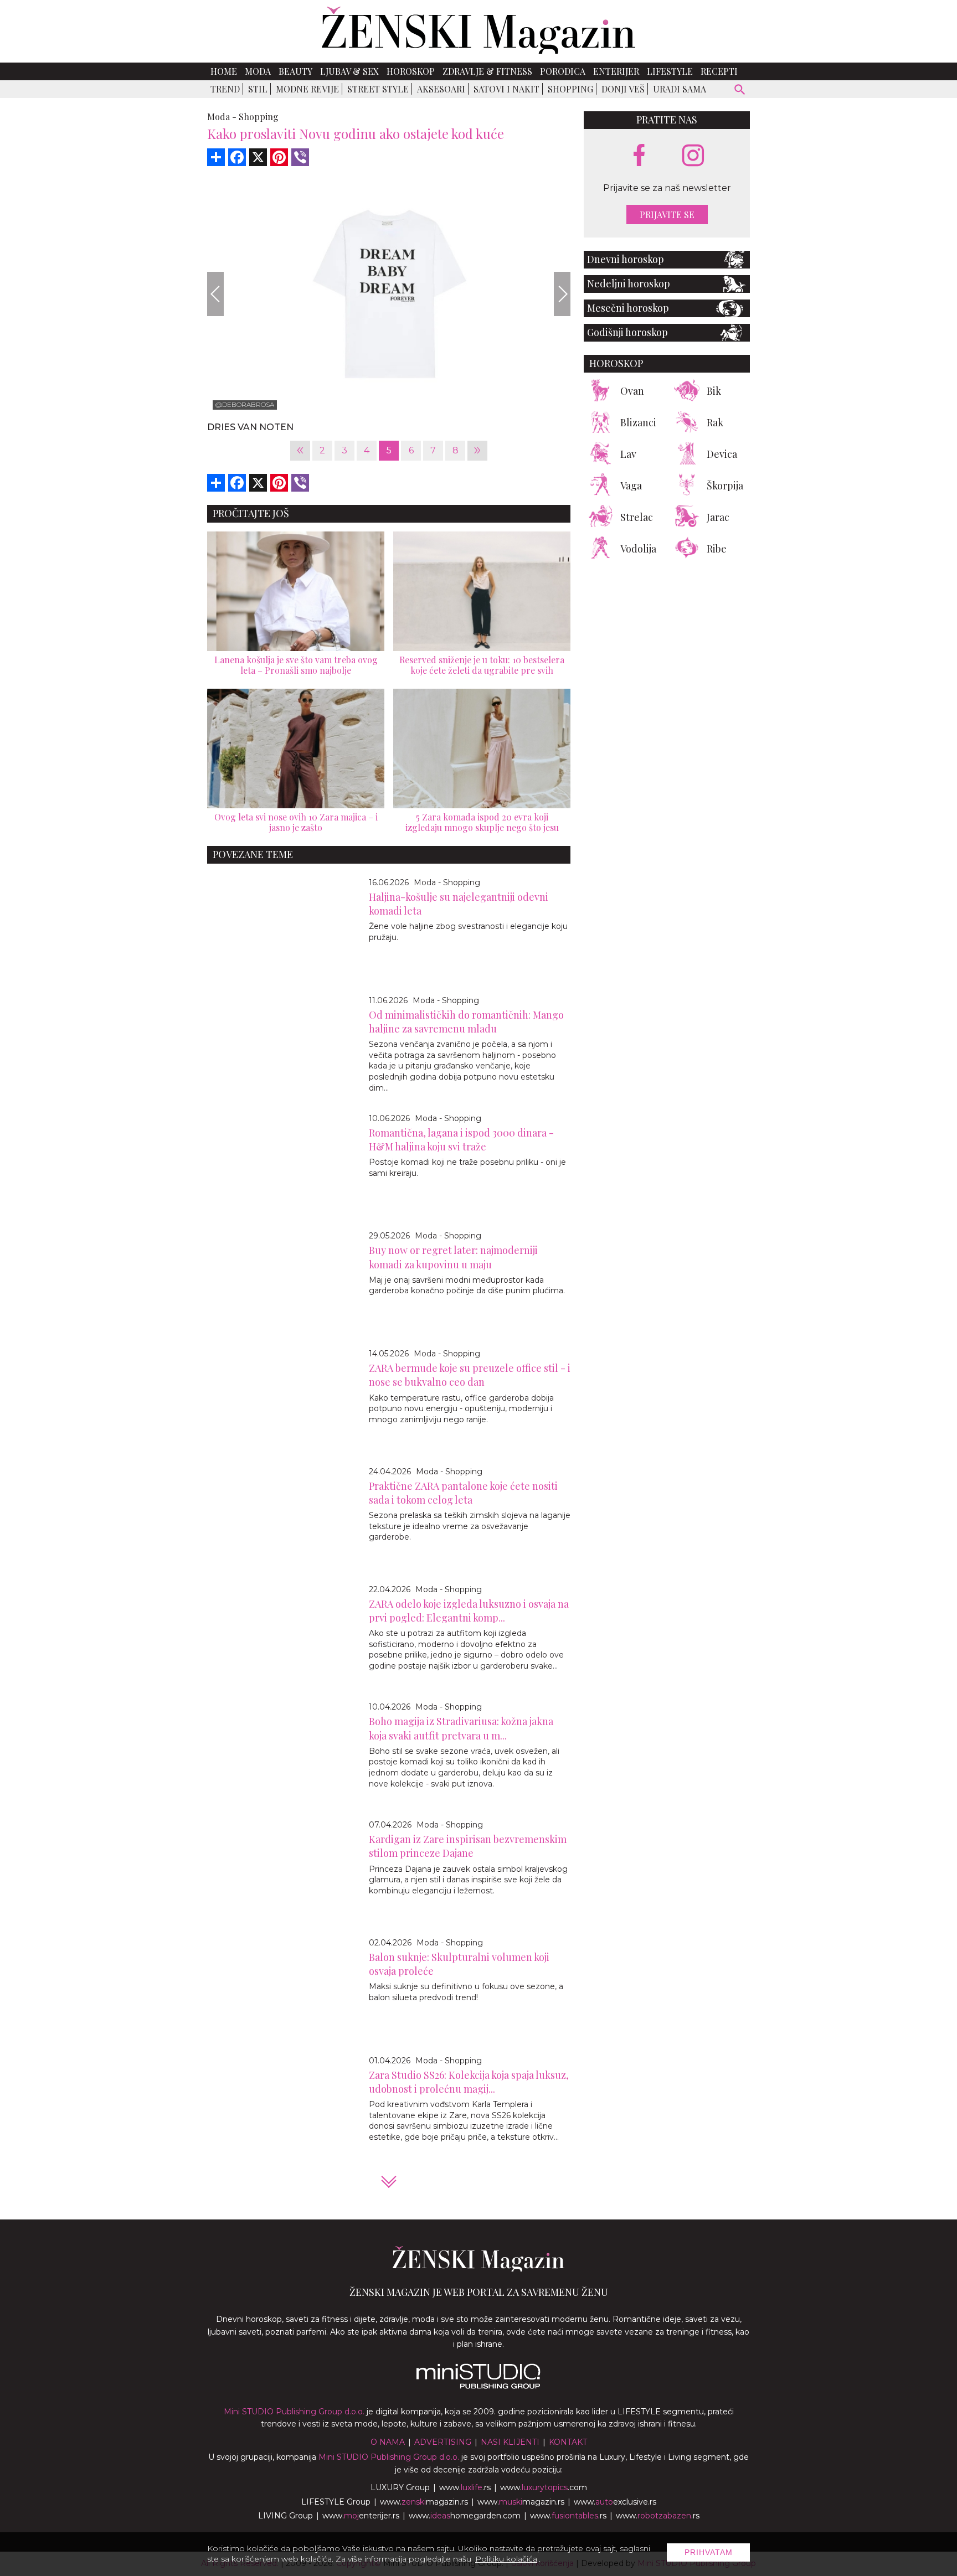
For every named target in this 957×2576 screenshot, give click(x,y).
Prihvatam (709, 2552)
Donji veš (623, 89)
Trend (225, 89)
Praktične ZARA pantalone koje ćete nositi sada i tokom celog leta (463, 1493)
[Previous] (215, 294)
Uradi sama (680, 89)
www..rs (465, 2487)
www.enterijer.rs (361, 2516)
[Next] (562, 294)
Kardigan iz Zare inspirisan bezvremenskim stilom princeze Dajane (468, 1846)
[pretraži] (740, 91)
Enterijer (616, 71)
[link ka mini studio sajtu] (478, 2386)
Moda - (222, 117)
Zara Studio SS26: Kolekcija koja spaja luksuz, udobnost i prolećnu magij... (469, 2082)
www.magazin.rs (424, 2502)
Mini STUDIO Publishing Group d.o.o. (294, 2412)
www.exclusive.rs (615, 2502)
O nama (388, 2442)
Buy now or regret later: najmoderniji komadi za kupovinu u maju (453, 1257)
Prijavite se (667, 215)
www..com (544, 2487)
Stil (258, 89)
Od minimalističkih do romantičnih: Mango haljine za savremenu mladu (466, 1022)
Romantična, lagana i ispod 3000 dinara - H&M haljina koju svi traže (461, 1140)
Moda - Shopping (447, 882)
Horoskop (411, 71)
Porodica (563, 71)
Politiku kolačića (506, 2559)
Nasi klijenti (510, 2442)
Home (224, 71)
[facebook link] (639, 156)
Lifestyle (670, 71)
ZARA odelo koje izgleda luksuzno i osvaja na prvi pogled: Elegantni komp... (469, 1611)
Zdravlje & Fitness (487, 71)
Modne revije (307, 89)
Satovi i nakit (506, 89)
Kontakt (568, 2442)
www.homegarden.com (465, 2516)
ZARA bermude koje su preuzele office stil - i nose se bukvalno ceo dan (470, 1375)
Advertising (443, 2442)
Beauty (295, 71)
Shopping (570, 89)
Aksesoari (441, 89)
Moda (258, 71)
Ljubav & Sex (349, 71)
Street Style (378, 89)
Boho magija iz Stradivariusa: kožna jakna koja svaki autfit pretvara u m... (461, 1728)
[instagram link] (693, 156)
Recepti (719, 71)
